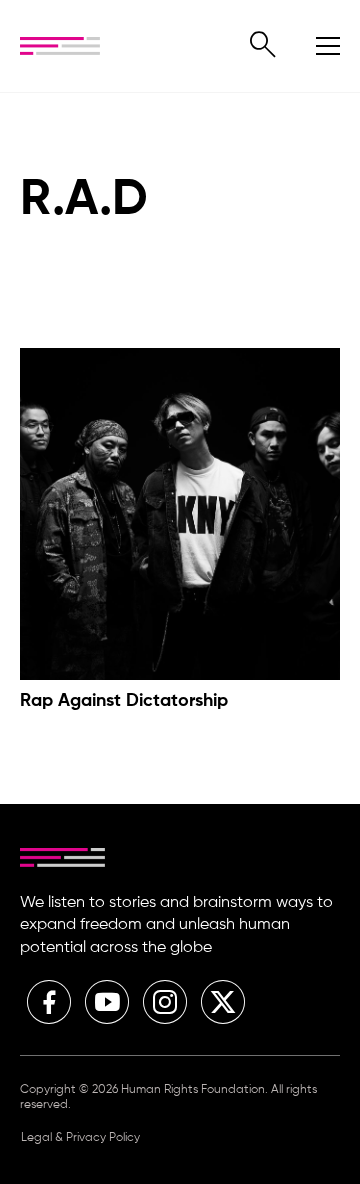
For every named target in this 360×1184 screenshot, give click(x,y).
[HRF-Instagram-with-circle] (165, 1002)
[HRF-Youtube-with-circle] (107, 1002)
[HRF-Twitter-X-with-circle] (223, 1002)
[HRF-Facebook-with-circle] (49, 1002)
